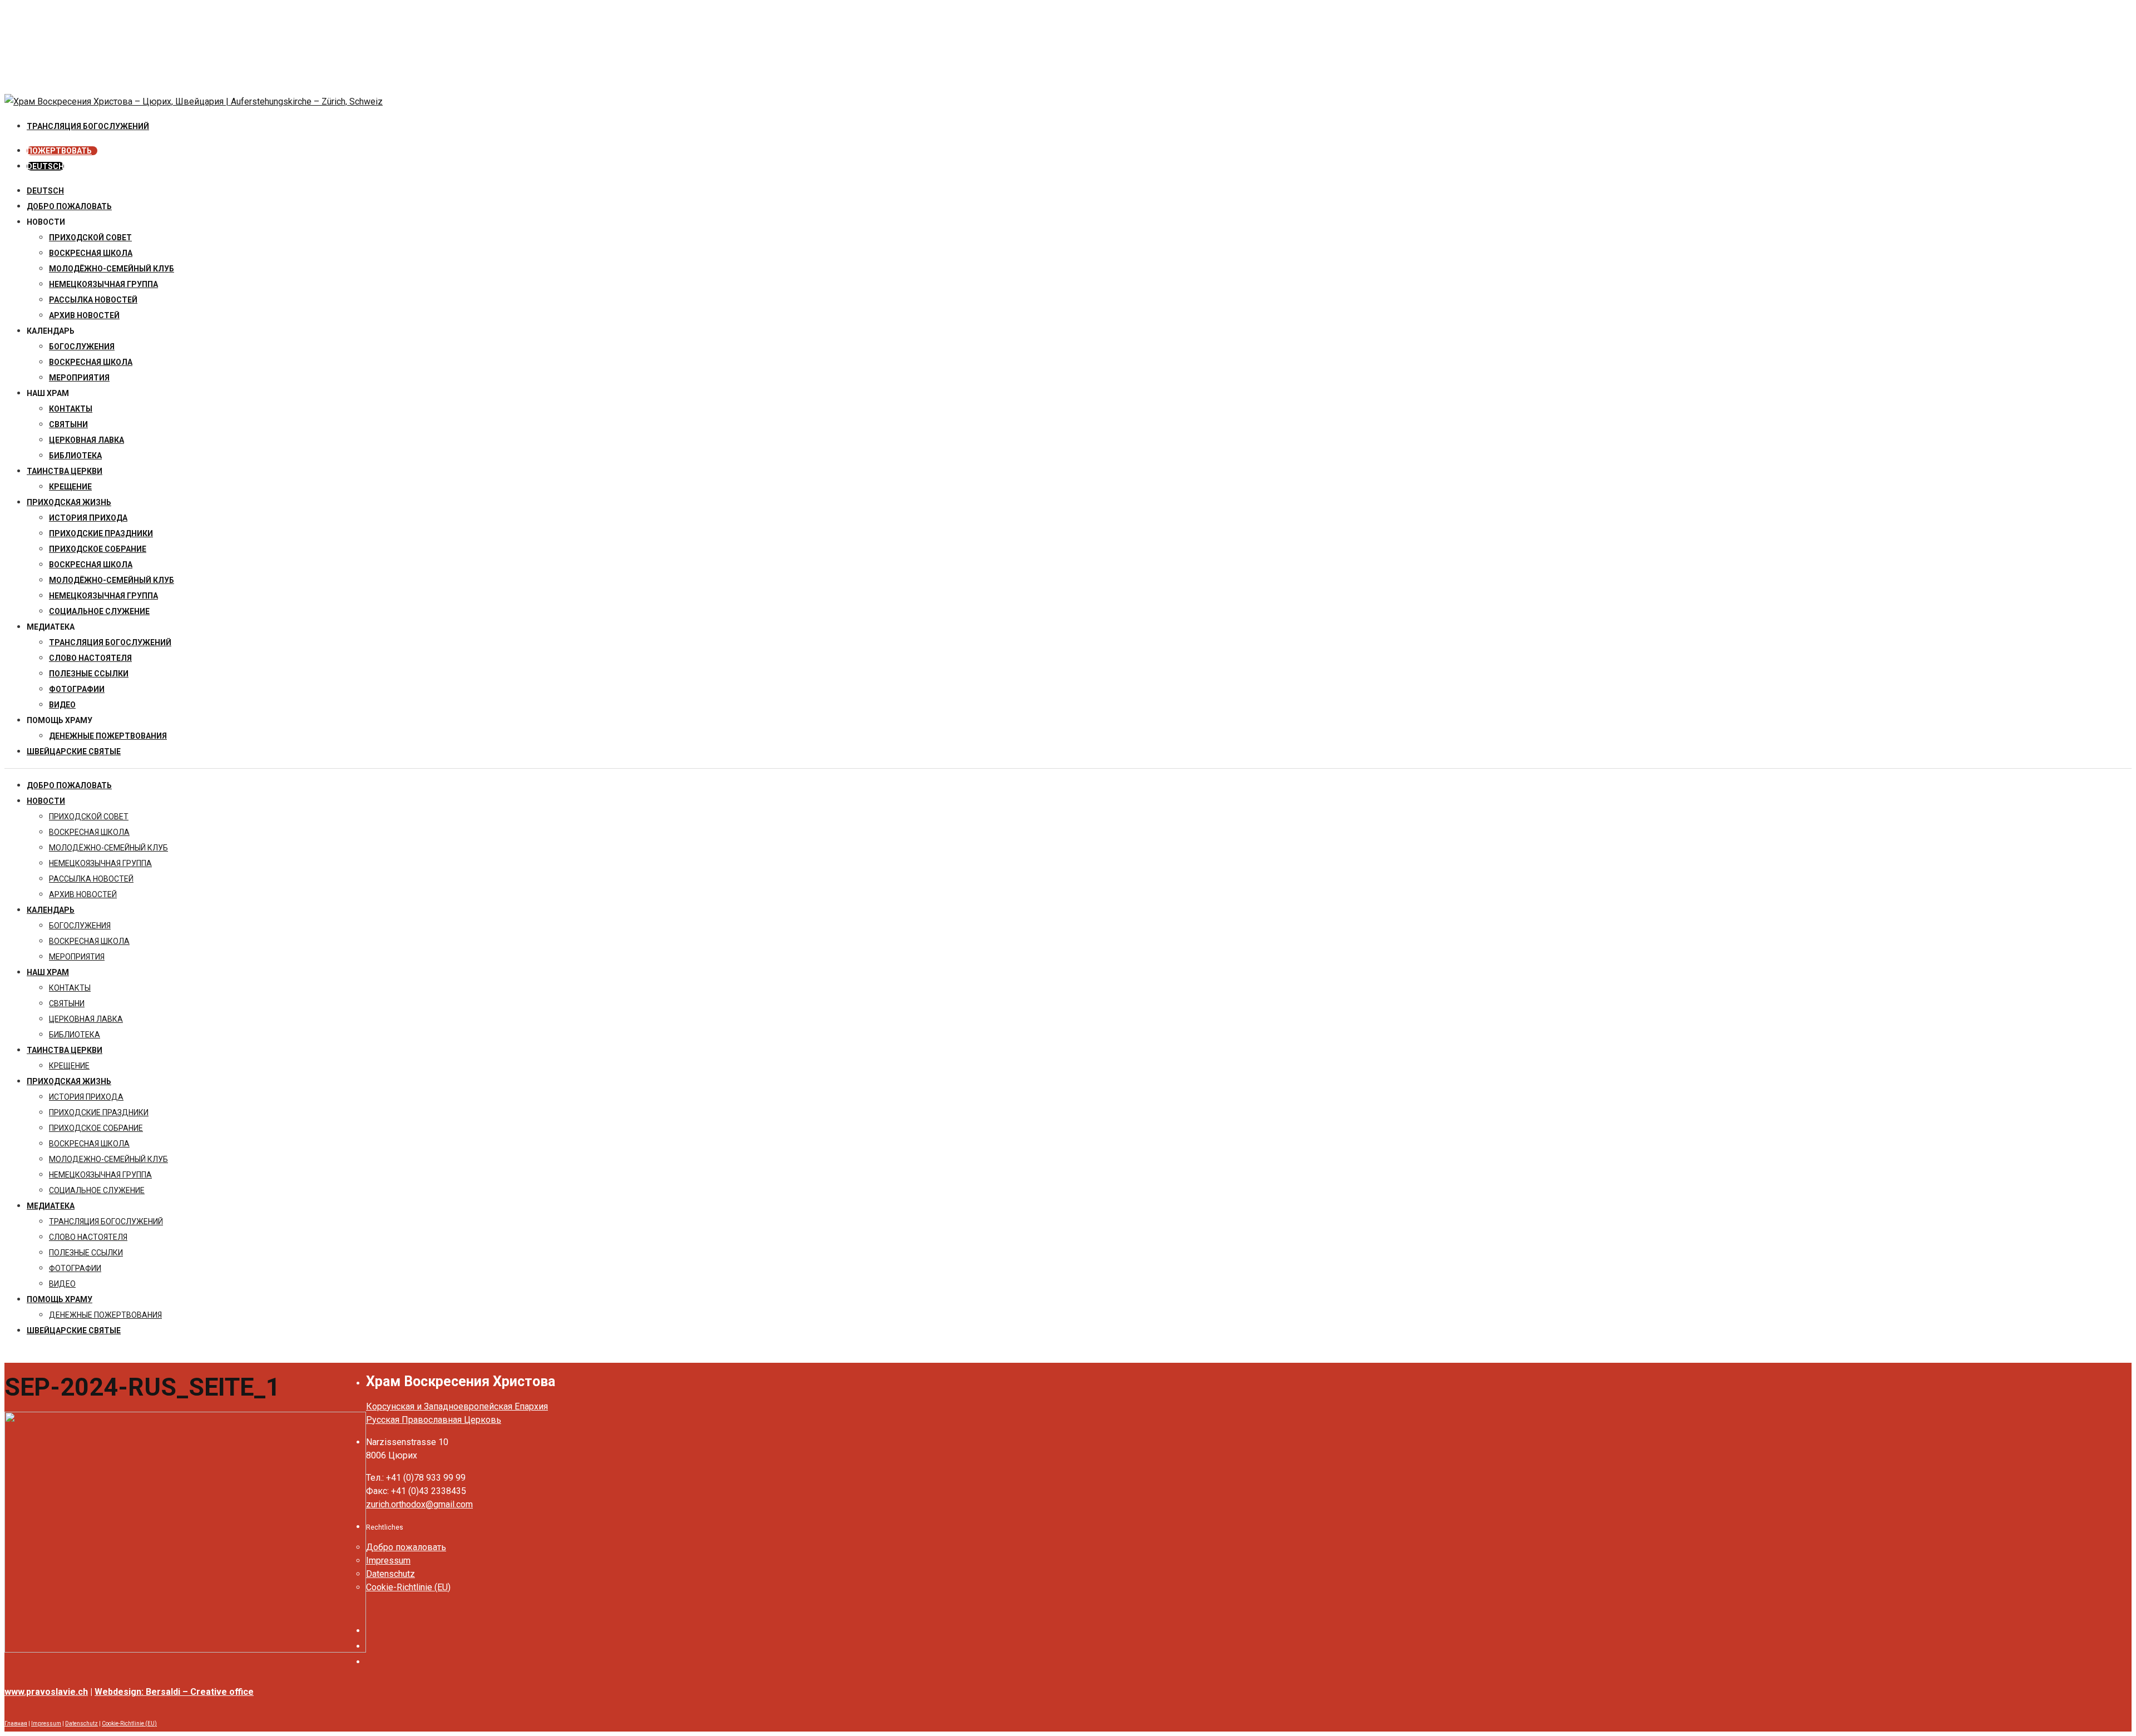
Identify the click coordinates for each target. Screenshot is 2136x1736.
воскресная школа (91, 253)
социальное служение (99, 611)
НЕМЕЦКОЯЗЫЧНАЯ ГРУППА (103, 284)
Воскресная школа (91, 362)
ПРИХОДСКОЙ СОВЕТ (90, 238)
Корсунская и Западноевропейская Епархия (457, 1406)
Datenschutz (390, 1574)
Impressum (388, 1561)
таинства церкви (65, 471)
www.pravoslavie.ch (46, 1692)
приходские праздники (101, 533)
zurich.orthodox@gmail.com (419, 1504)
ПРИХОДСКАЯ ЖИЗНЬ (69, 502)
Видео (62, 705)
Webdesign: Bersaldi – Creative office (174, 1692)
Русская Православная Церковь (434, 1420)
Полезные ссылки (89, 674)
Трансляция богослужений (110, 642)
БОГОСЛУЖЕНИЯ (82, 347)
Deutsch (45, 191)
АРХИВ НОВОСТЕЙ (84, 315)
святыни (68, 424)
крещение (70, 487)
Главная (16, 1723)
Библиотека (75, 456)
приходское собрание (98, 549)
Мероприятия (79, 378)
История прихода (88, 518)
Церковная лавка (86, 440)
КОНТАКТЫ (71, 409)
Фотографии (77, 689)
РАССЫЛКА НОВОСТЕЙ (93, 300)
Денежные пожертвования (108, 736)
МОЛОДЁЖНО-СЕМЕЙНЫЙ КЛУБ (112, 269)
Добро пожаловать (69, 206)
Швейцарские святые (74, 751)
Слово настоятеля (90, 658)
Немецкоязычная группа (103, 596)
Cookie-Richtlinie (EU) (408, 1587)
